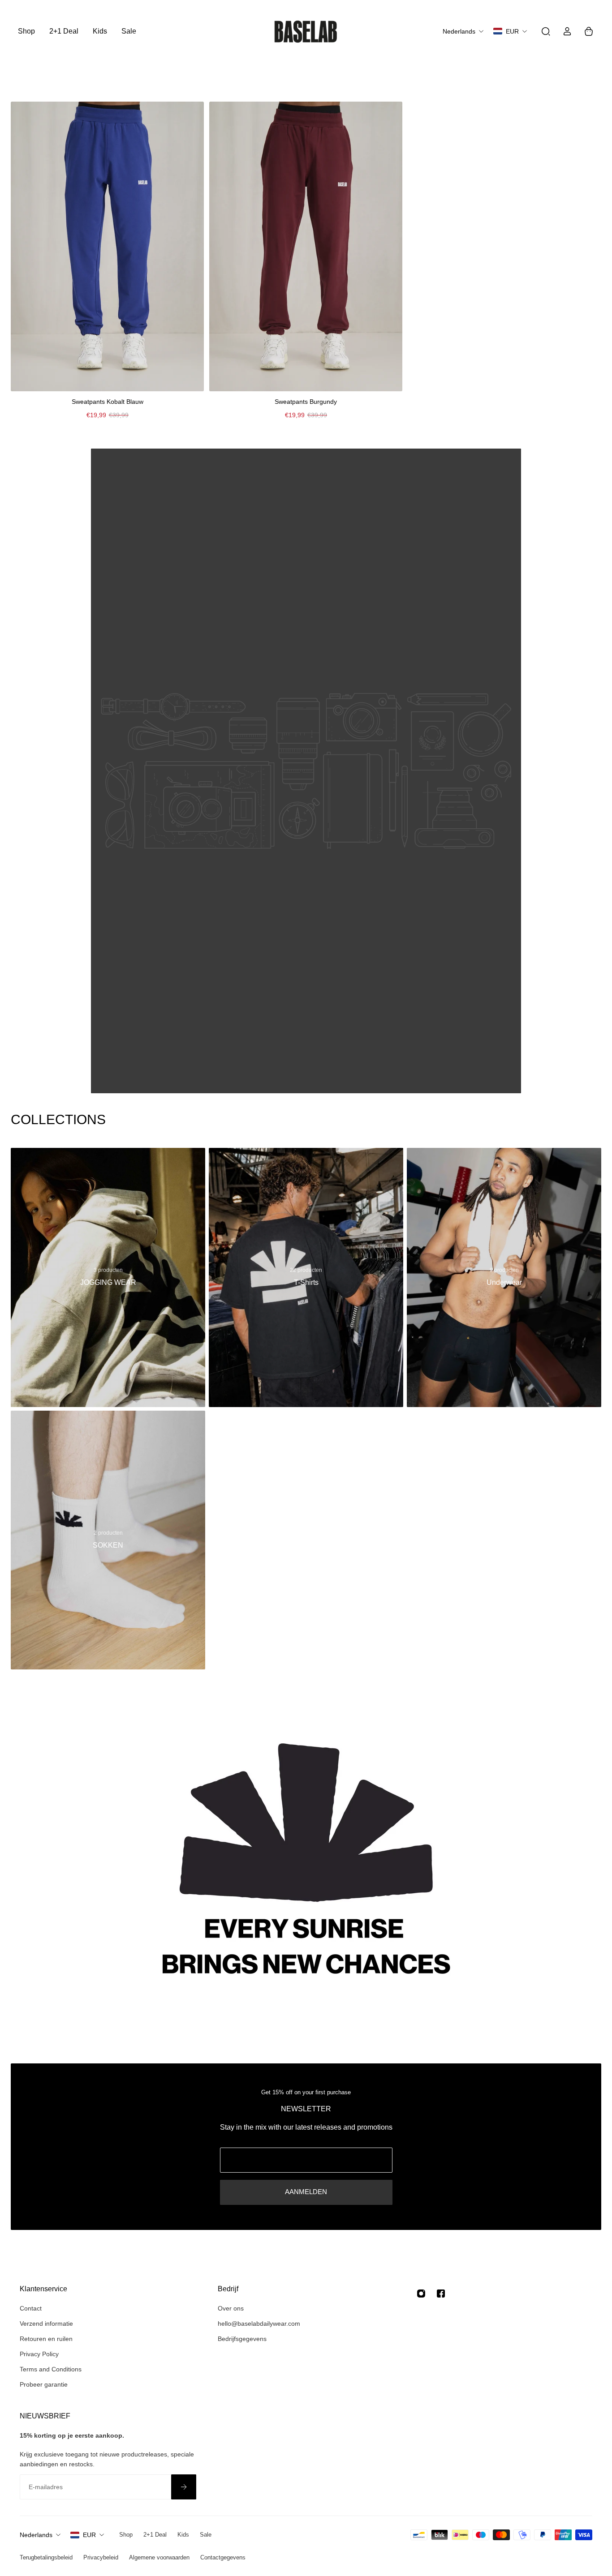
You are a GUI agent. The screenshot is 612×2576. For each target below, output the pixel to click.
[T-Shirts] (306, 1277)
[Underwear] (504, 1277)
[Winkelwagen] (589, 31)
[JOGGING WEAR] (108, 1277)
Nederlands (36, 2535)
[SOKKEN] (108, 1540)
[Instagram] (421, 2294)
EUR (89, 2535)
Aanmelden (306, 2192)
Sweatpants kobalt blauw (108, 402)
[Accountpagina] (567, 31)
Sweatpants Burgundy (306, 402)
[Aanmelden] (184, 2487)
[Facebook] (441, 2294)
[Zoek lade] (546, 31)
